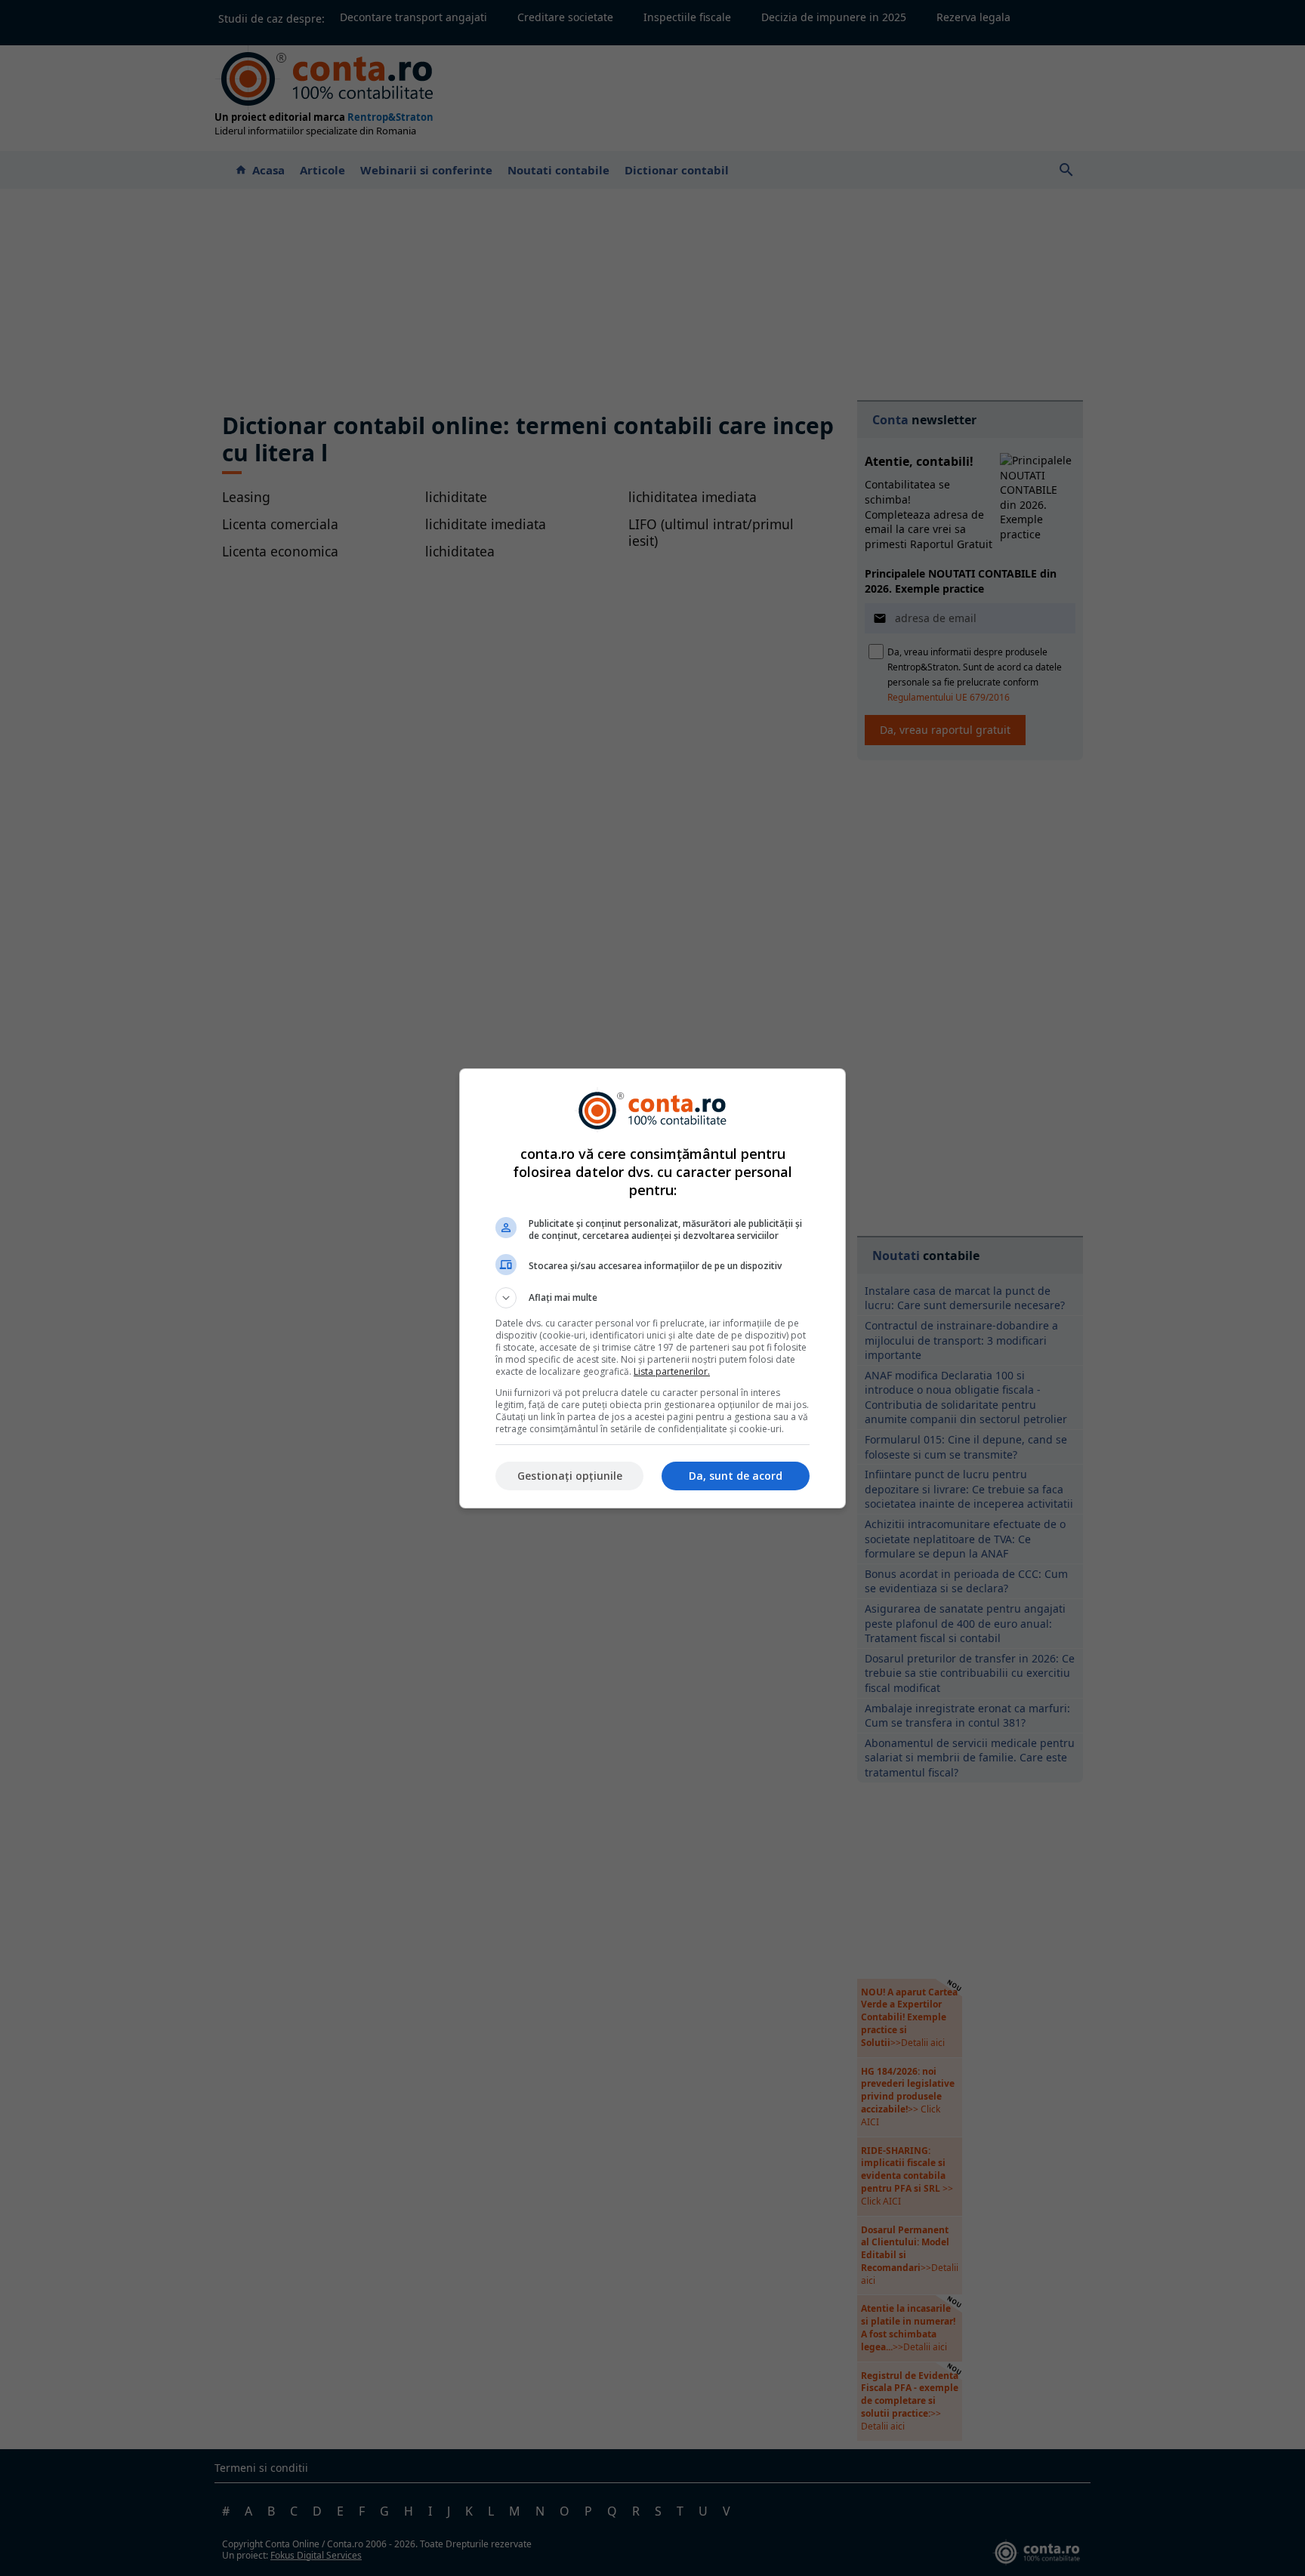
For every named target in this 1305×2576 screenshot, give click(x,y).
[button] (652, 1298)
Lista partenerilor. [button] (672, 1371)
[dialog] (652, 1288)
